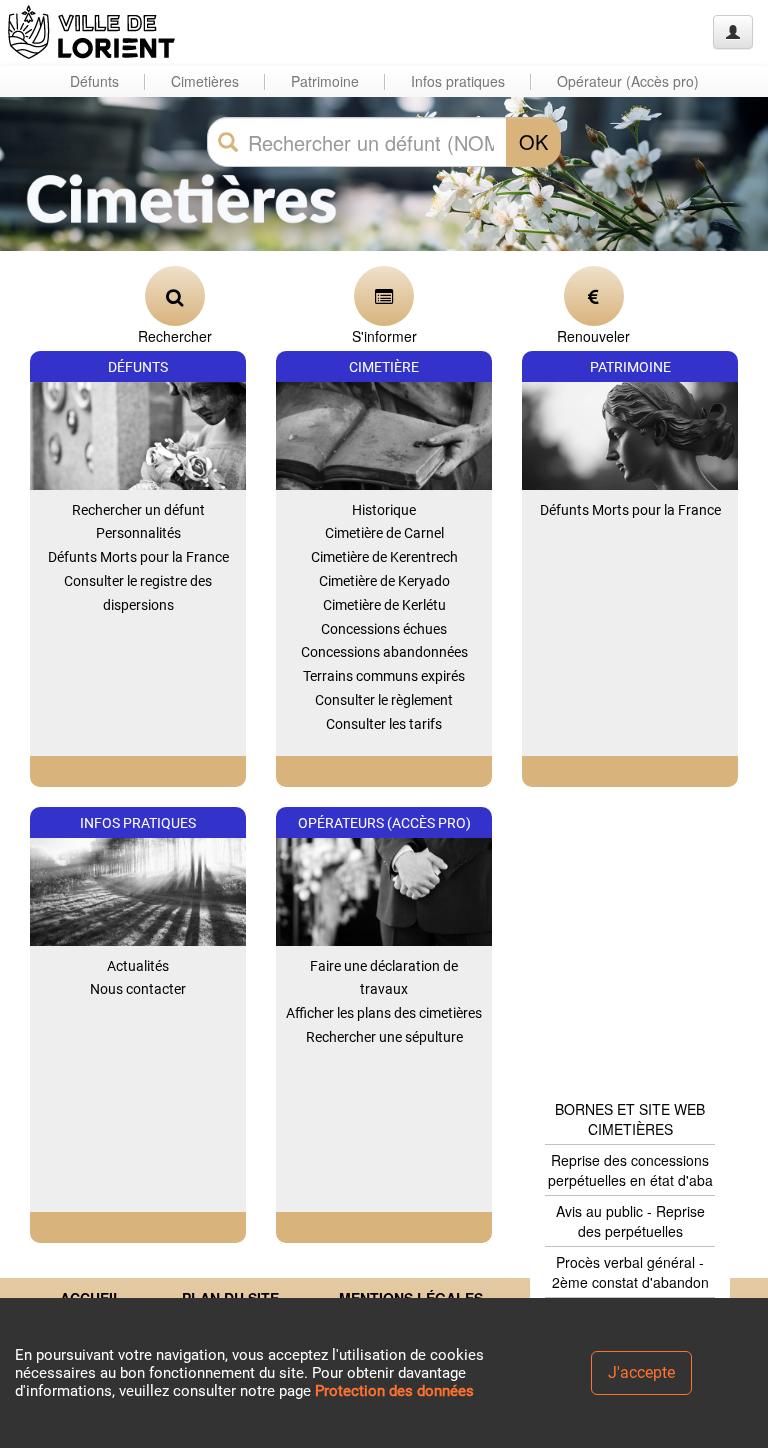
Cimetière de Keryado (384, 581)
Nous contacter (138, 989)
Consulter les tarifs (384, 724)
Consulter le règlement (384, 700)
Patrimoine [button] (325, 81)
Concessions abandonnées (384, 652)
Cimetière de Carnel (384, 533)
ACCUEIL (91, 1298)
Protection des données (394, 1391)
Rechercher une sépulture (384, 1037)
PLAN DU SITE (230, 1298)
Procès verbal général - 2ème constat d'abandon (630, 1272)
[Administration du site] (733, 32)
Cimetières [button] (205, 81)
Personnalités (138, 533)
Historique (384, 510)
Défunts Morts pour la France (138, 557)
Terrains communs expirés (384, 676)
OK (533, 141)
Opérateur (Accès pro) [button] (628, 81)
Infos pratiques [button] (458, 81)
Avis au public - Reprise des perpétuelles (630, 1221)
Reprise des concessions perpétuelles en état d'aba (630, 1170)
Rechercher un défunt (138, 510)
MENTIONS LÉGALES (411, 1298)
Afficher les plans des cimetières (384, 1013)
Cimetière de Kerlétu (384, 605)
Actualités (138, 966)
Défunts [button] (94, 81)
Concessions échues (384, 629)
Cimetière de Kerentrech (384, 557)
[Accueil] (93, 32)
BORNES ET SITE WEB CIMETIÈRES (630, 1119)
